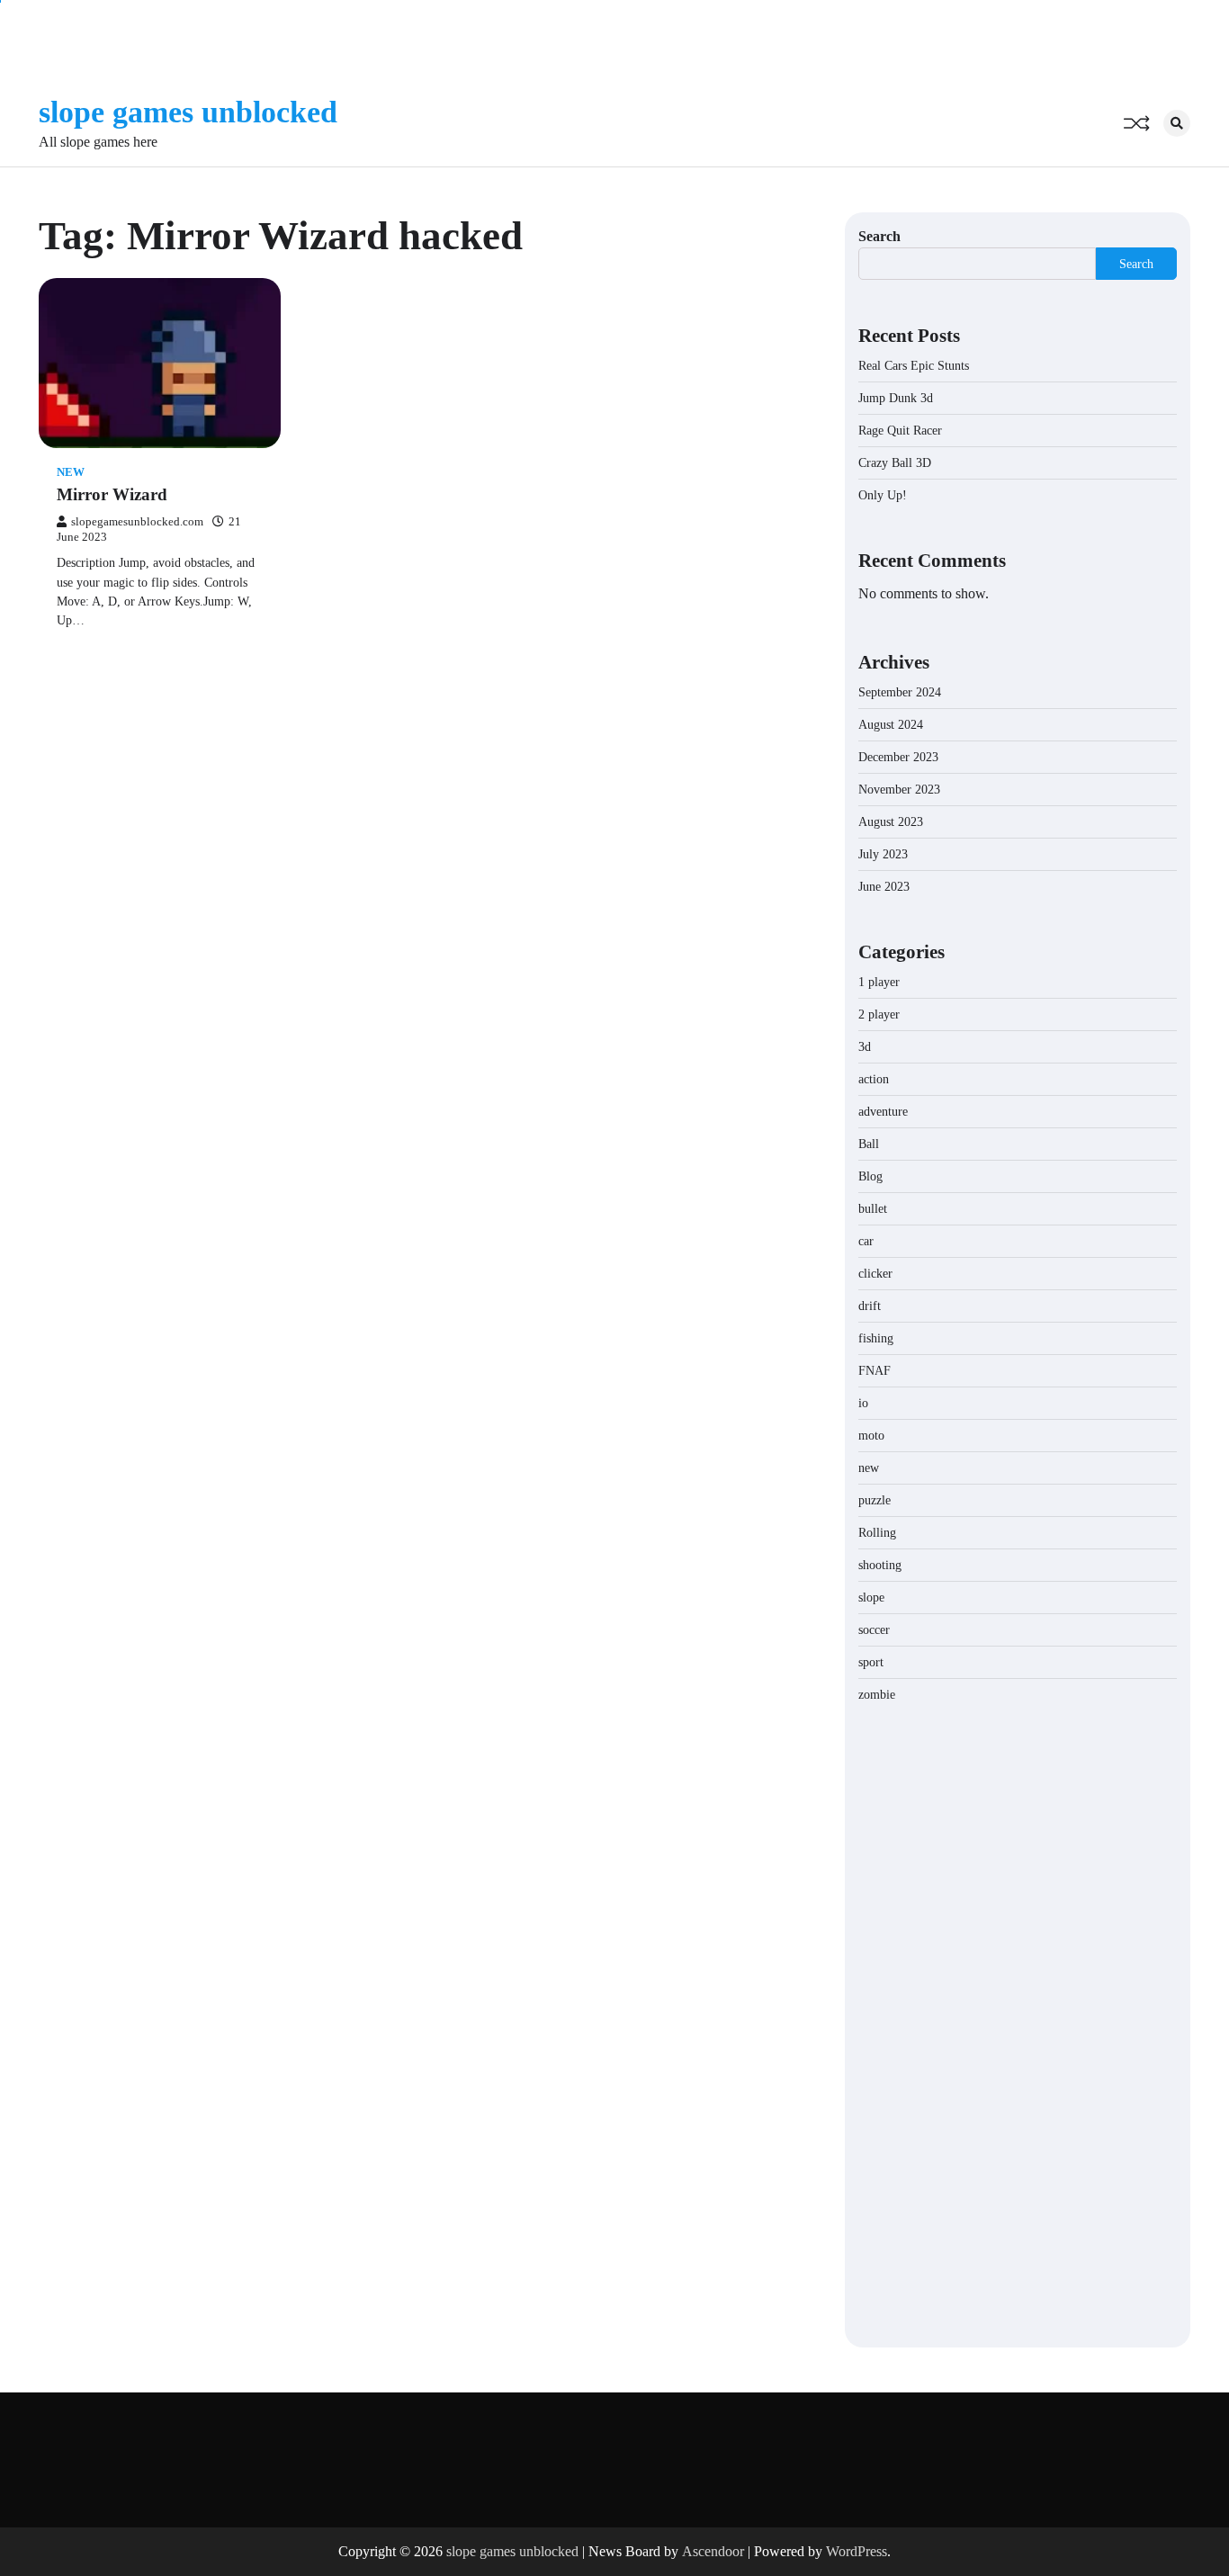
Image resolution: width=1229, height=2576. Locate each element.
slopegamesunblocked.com (137, 522)
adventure (883, 1112)
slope (871, 1598)
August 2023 (891, 822)
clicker (875, 1274)
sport (871, 1662)
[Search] (1177, 123)
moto (871, 1436)
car (866, 1241)
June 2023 (884, 887)
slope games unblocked (188, 112)
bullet (873, 1209)
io (863, 1403)
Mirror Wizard (112, 494)
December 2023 (898, 757)
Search (879, 236)
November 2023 (899, 790)
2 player (879, 1014)
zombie (877, 1695)
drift (870, 1306)
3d (865, 1047)
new (71, 472)
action (874, 1079)
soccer (874, 1630)
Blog (870, 1176)
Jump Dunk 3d (896, 398)
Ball (869, 1144)
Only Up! (883, 495)
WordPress (857, 2551)
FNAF (875, 1371)
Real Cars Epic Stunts (914, 366)
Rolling (877, 1533)
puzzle (875, 1500)
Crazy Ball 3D (895, 463)
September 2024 (900, 692)
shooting (880, 1565)
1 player (879, 982)
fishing (876, 1338)
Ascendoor (713, 2551)
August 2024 (891, 725)
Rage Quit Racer (900, 431)
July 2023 (883, 854)
